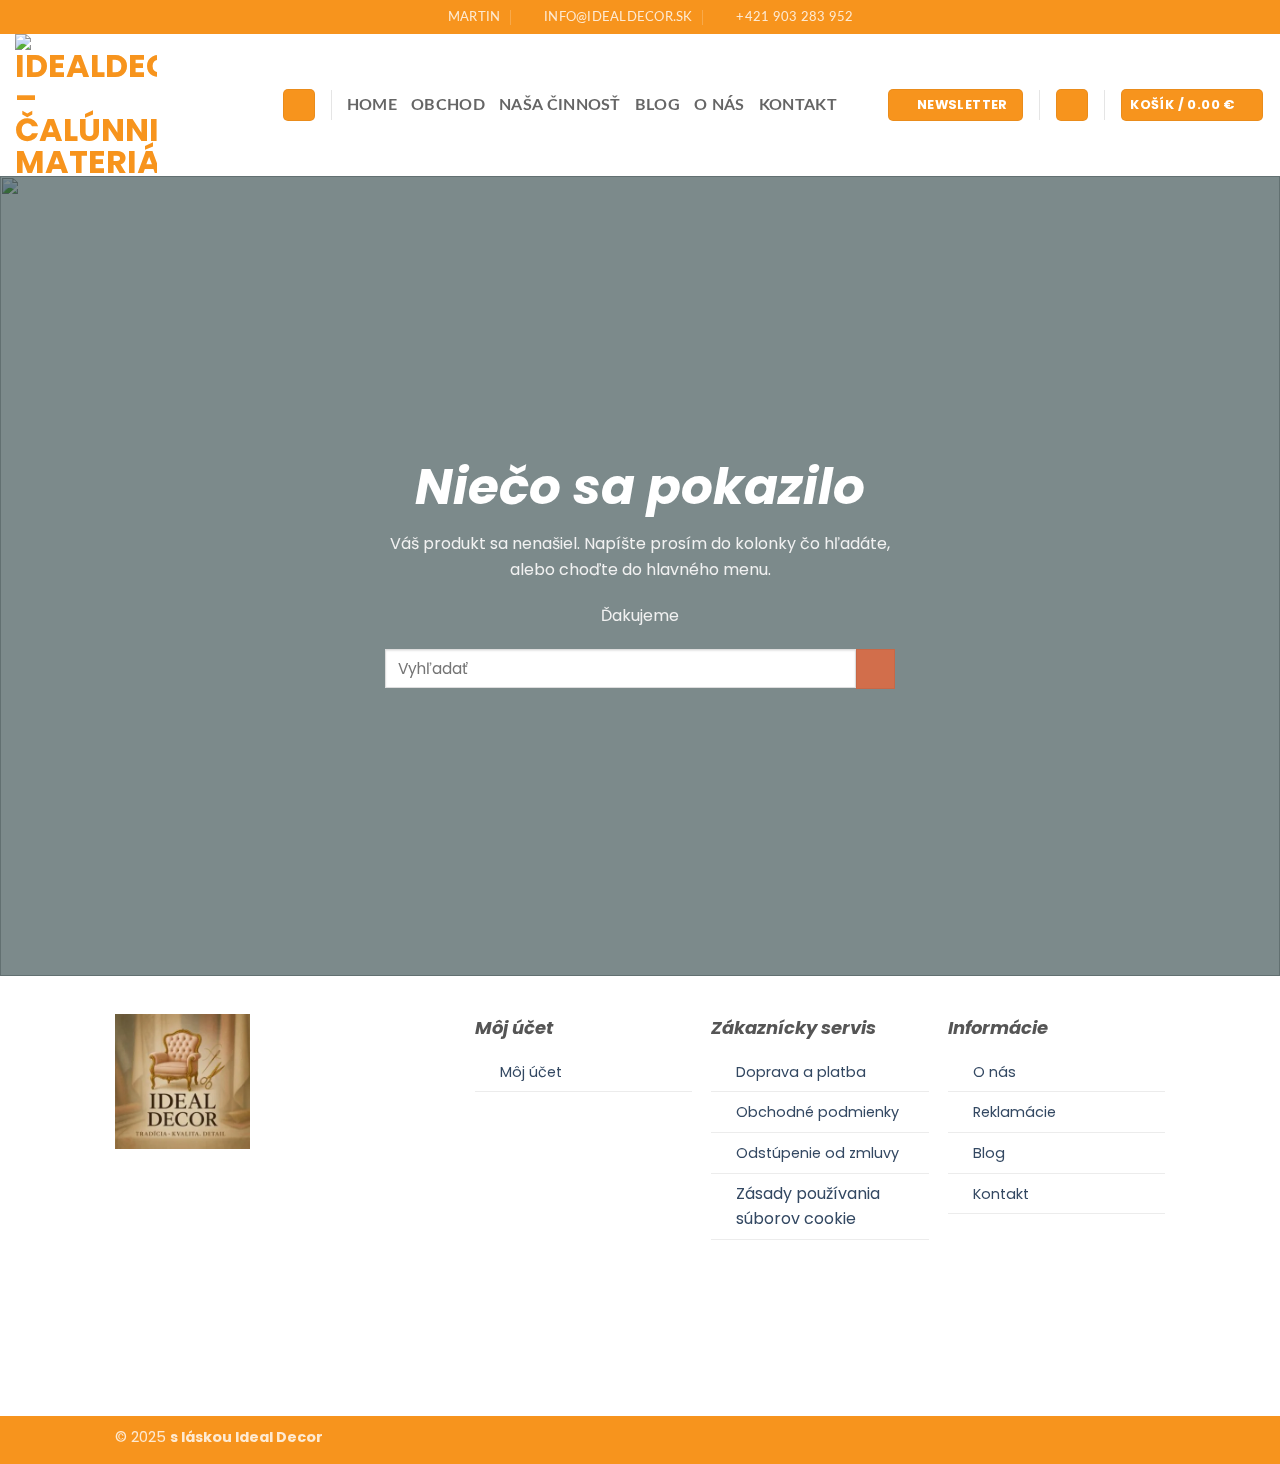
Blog (657, 105)
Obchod (448, 105)
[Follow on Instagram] (640, 1354)
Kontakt (798, 105)
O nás (719, 105)
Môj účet (531, 1072)
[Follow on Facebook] (615, 1354)
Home (372, 105)
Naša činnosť (560, 105)
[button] (955, 105)
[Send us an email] (664, 1354)
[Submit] (875, 668)
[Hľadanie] (299, 105)
